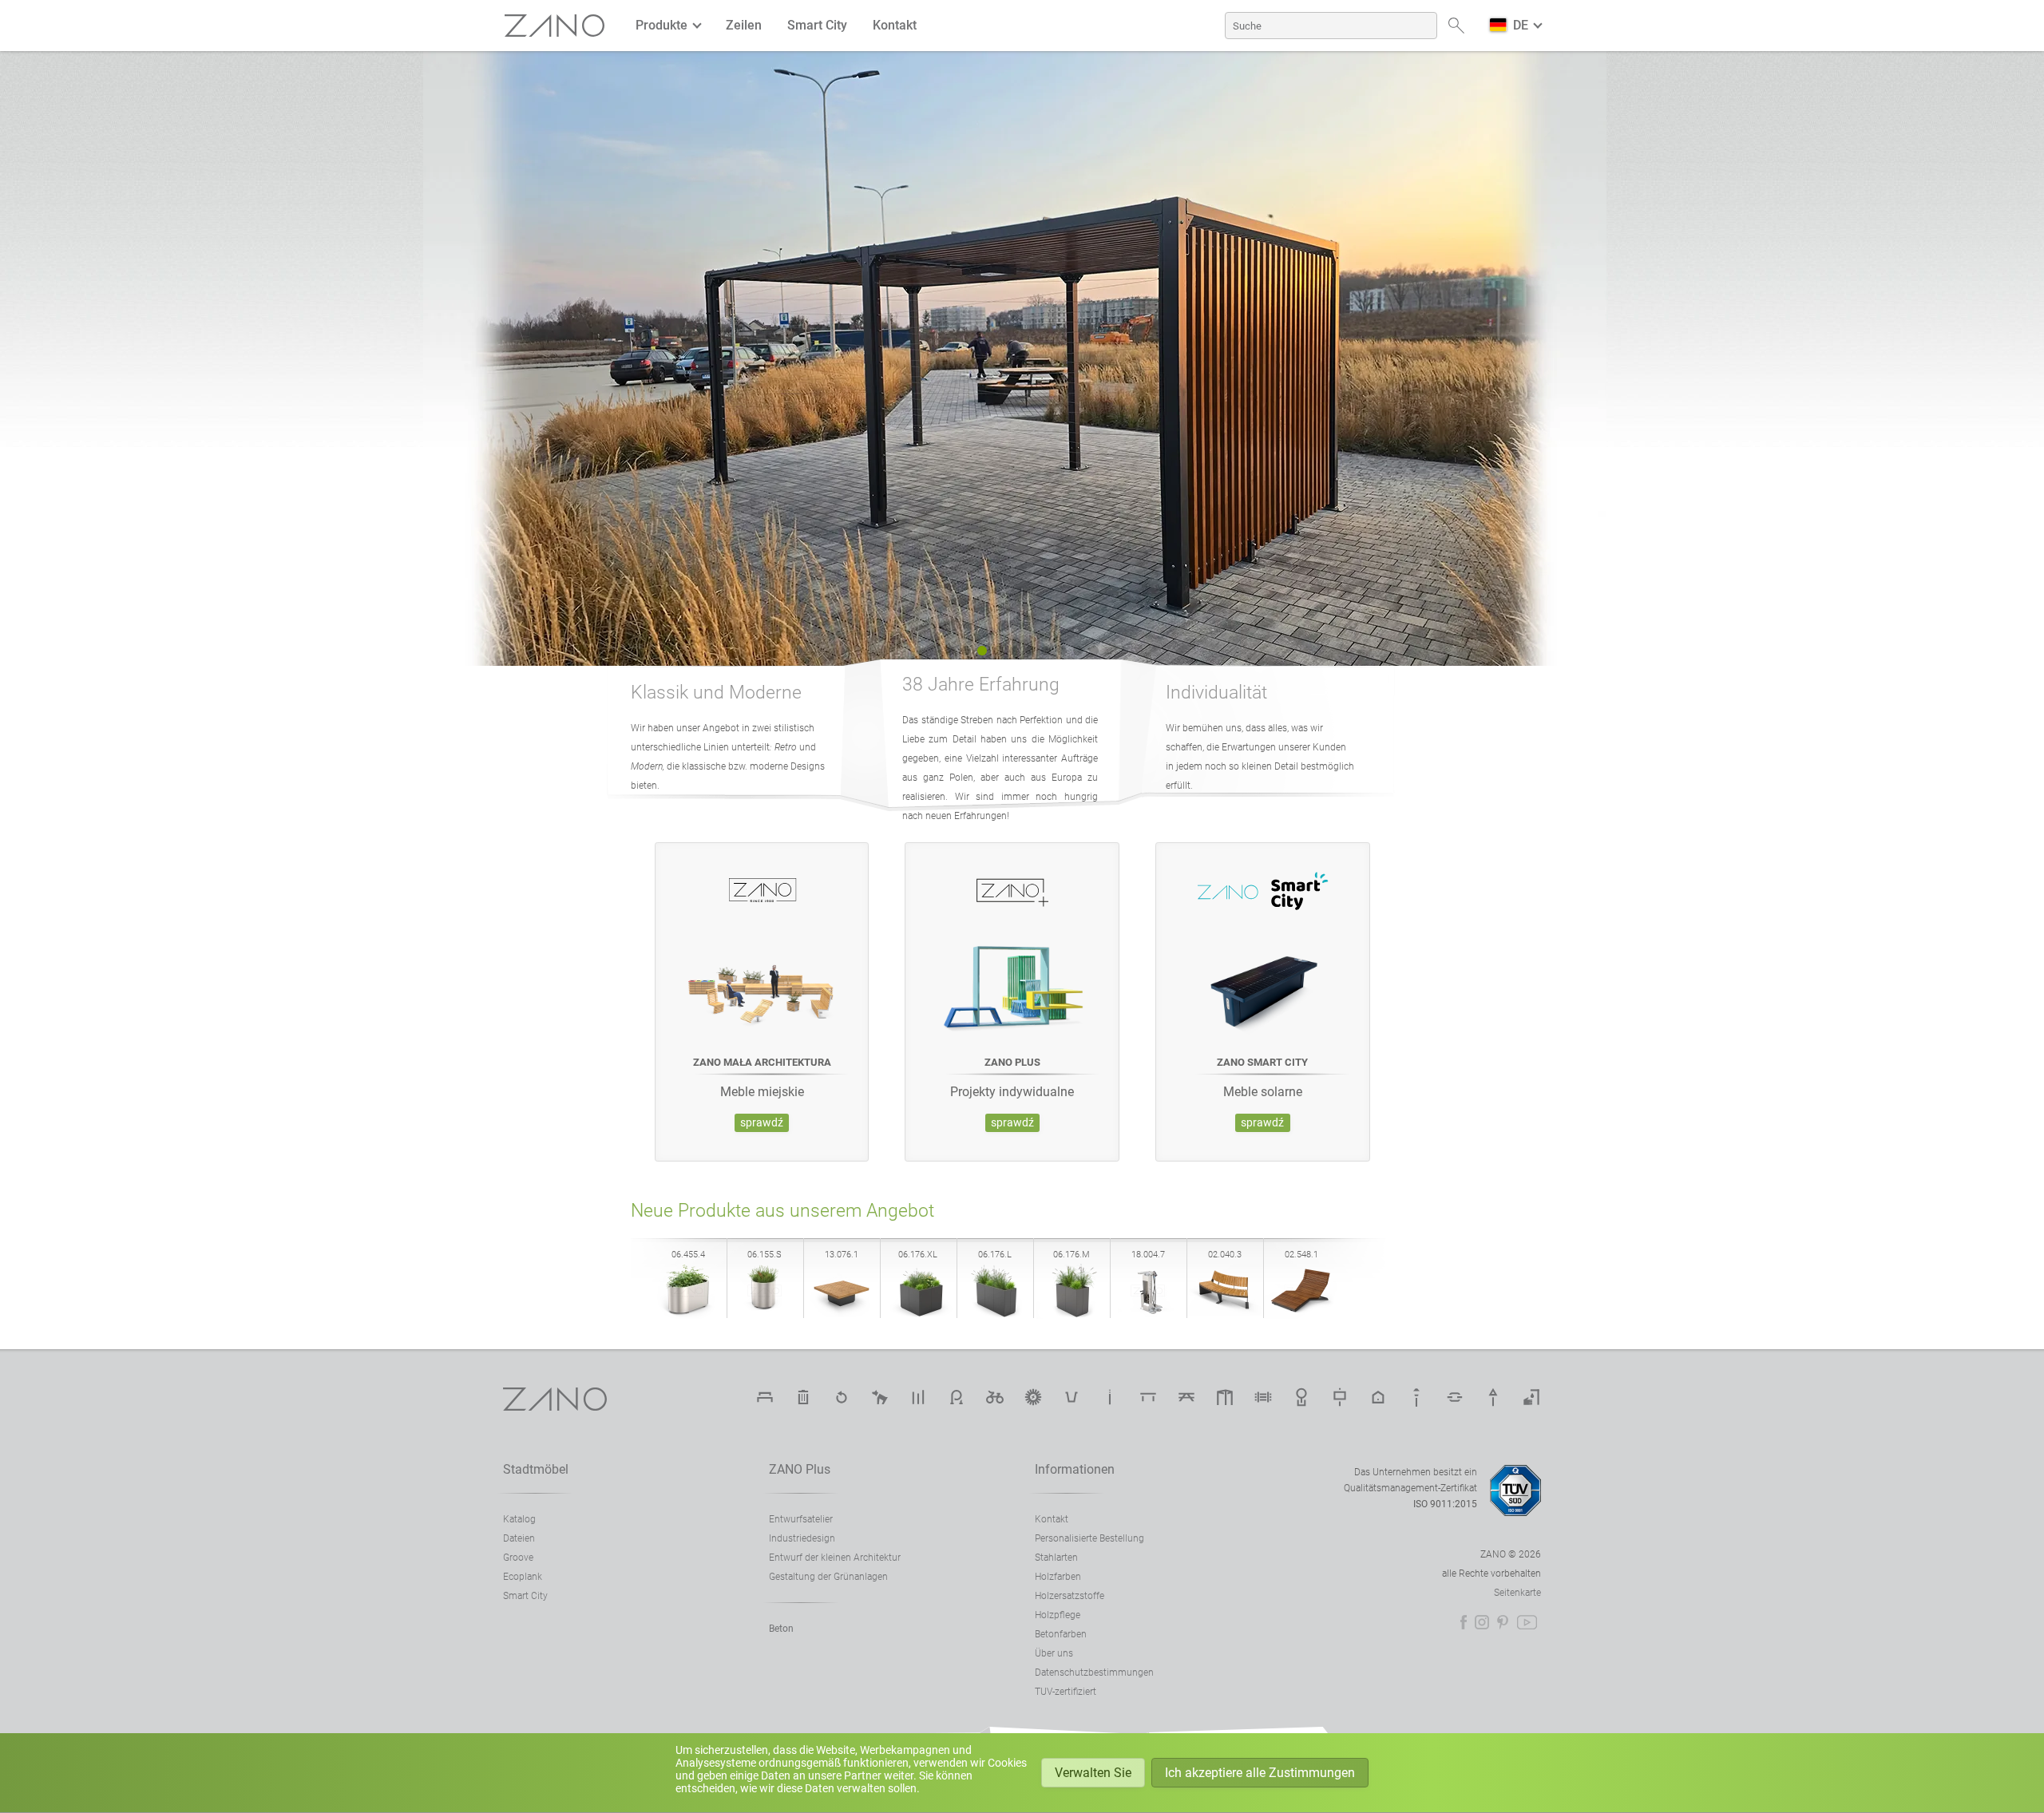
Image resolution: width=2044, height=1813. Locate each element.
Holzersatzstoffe (1070, 1596)
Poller (918, 1397)
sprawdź (762, 1123)
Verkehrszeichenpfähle (1493, 1397)
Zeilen (744, 25)
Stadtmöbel (536, 1469)
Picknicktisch (1186, 1397)
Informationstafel (1340, 1397)
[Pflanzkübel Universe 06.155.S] (765, 1314)
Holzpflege (1058, 1615)
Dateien (519, 1538)
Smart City (817, 25)
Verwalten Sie (1093, 1773)
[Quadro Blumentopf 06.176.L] (995, 1314)
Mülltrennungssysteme (842, 1397)
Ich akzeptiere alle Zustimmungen (1260, 1773)
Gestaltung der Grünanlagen (828, 1577)
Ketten (1455, 1397)
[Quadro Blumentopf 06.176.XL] (918, 1314)
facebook (1464, 1622)
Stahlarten (1056, 1558)
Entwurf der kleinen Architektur (835, 1558)
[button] (950, 651)
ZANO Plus (800, 1469)
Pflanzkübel (1072, 1397)
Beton (781, 1629)
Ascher (1110, 1397)
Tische (1148, 1397)
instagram (1482, 1622)
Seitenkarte (1517, 1593)
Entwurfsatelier (801, 1519)
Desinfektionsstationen (1531, 1397)
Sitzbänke (765, 1397)
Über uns (1054, 1653)
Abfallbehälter (803, 1397)
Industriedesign (802, 1538)
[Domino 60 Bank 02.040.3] (1225, 1314)
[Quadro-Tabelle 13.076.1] (842, 1314)
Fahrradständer (957, 1397)
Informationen (1075, 1469)
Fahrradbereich (995, 1397)
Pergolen (1225, 1397)
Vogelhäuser (1378, 1397)
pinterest (1503, 1622)
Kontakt (895, 25)
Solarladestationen (1033, 1397)
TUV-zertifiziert (1066, 1692)
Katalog (519, 1519)
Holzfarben (1058, 1577)
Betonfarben (1061, 1634)
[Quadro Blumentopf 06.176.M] (1072, 1314)
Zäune (1263, 1397)
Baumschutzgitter (1301, 1397)
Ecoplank (523, 1577)
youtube (1527, 1622)
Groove (518, 1558)
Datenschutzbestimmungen (1094, 1672)
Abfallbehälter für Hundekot (880, 1397)
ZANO (555, 26)
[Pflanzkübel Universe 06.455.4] (688, 1314)
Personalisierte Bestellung (1089, 1538)
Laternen (1416, 1397)
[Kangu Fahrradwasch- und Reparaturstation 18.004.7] (1148, 1314)
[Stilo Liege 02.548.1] (1301, 1314)
